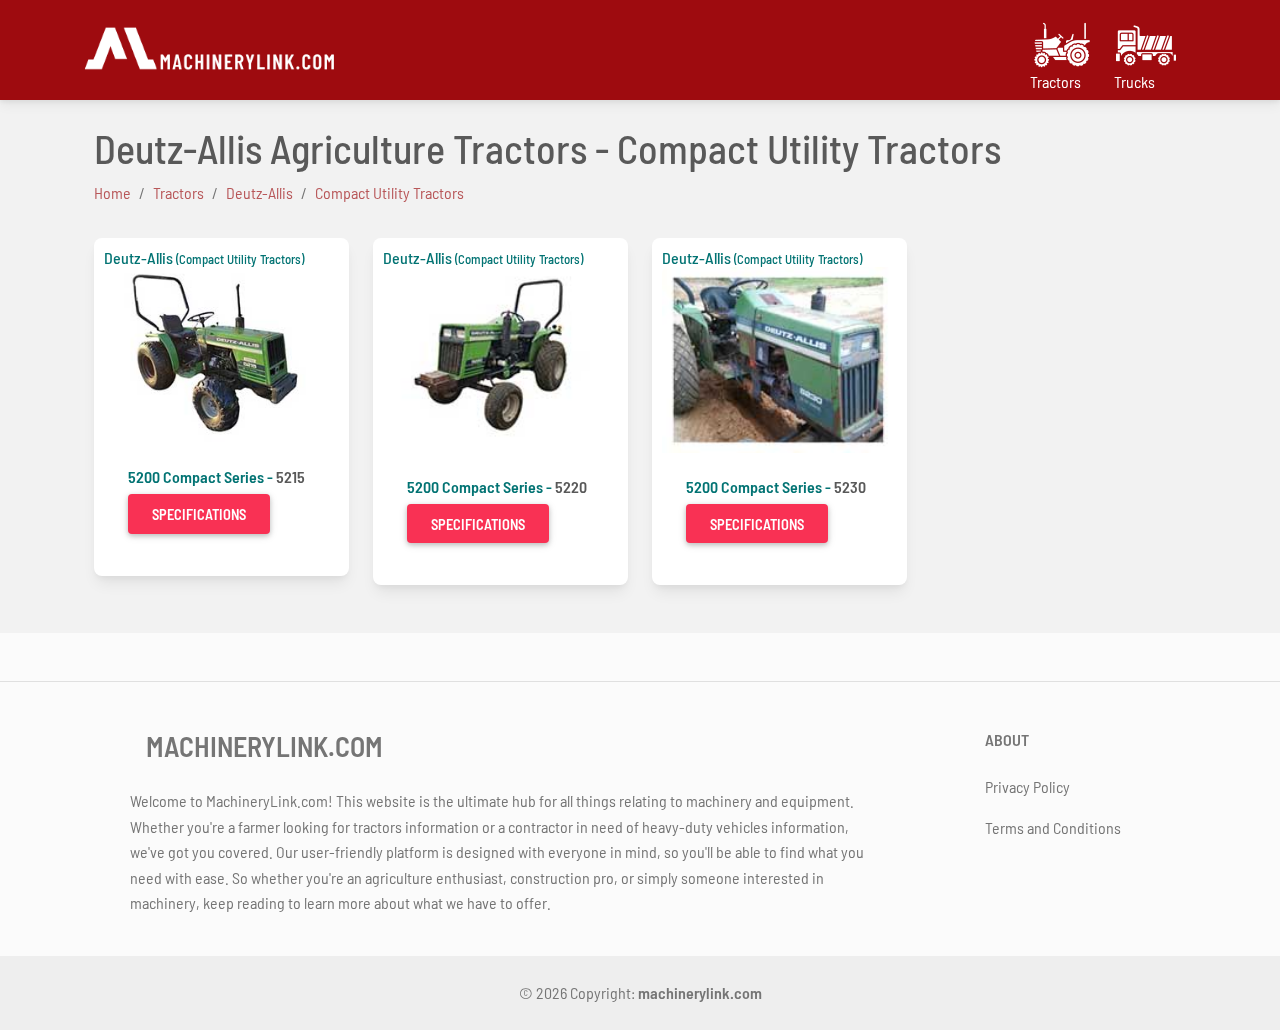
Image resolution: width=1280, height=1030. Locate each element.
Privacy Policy (1027, 786)
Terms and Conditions (1053, 827)
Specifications (199, 514)
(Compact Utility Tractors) (240, 259)
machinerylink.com (700, 992)
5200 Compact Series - (202, 476)
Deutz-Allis (138, 257)
